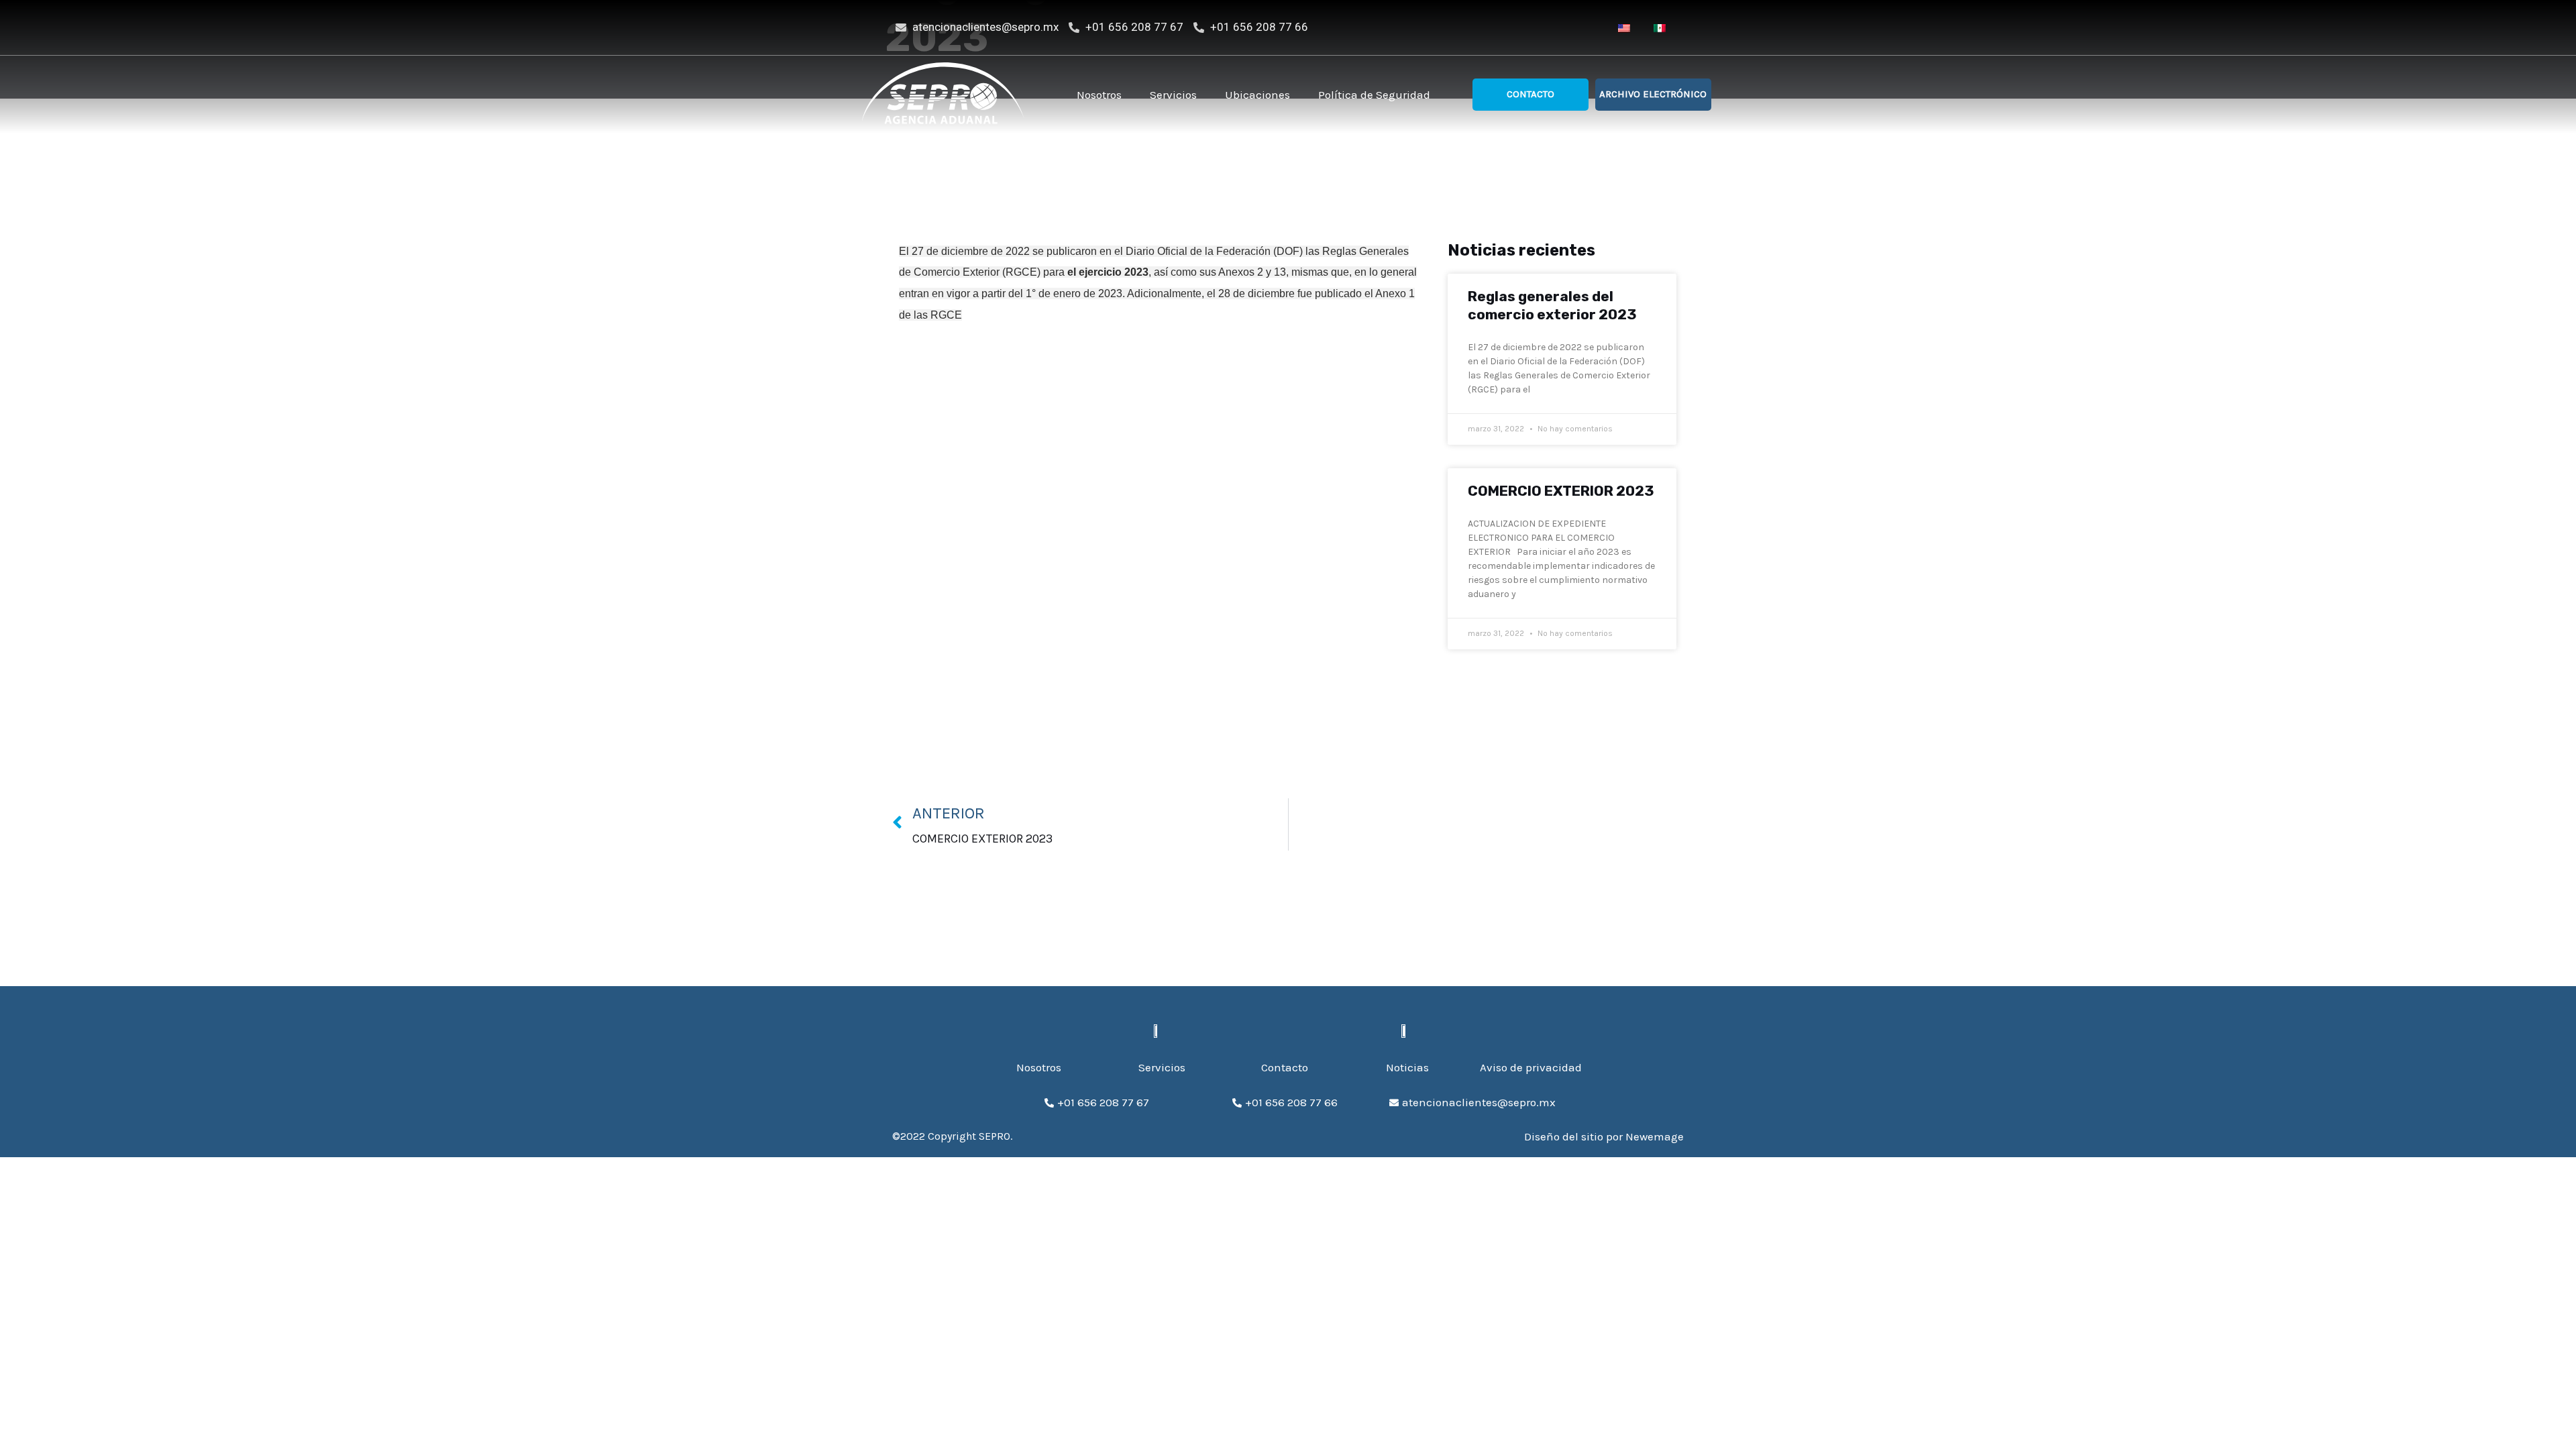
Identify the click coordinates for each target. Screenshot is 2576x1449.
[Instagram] (1575, 28)
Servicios (1173, 95)
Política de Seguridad (1374, 95)
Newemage (1655, 1136)
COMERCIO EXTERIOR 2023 (1561, 491)
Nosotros (1099, 95)
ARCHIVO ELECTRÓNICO (1653, 94)
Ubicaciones (1257, 95)
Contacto (1531, 94)
